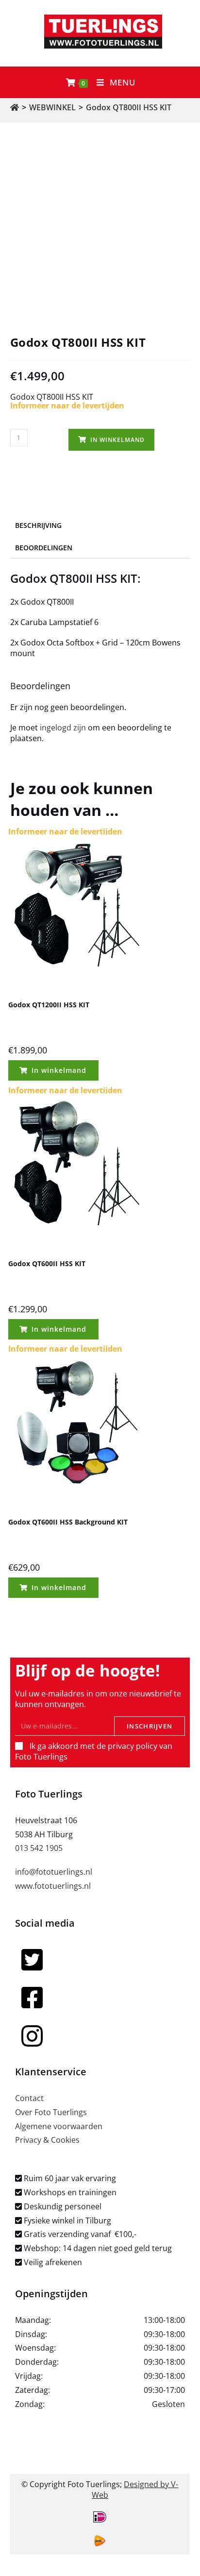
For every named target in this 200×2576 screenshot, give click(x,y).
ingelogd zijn (63, 728)
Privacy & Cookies (47, 2140)
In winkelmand (117, 440)
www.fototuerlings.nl (53, 1886)
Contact (29, 2098)
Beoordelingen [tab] (44, 548)
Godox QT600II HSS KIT (47, 1263)
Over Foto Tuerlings (51, 2112)
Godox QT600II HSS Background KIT (68, 1522)
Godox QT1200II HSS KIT (49, 1005)
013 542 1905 (39, 1848)
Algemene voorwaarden (59, 2126)
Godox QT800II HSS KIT (129, 107)
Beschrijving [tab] (38, 525)
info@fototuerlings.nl (54, 1872)
